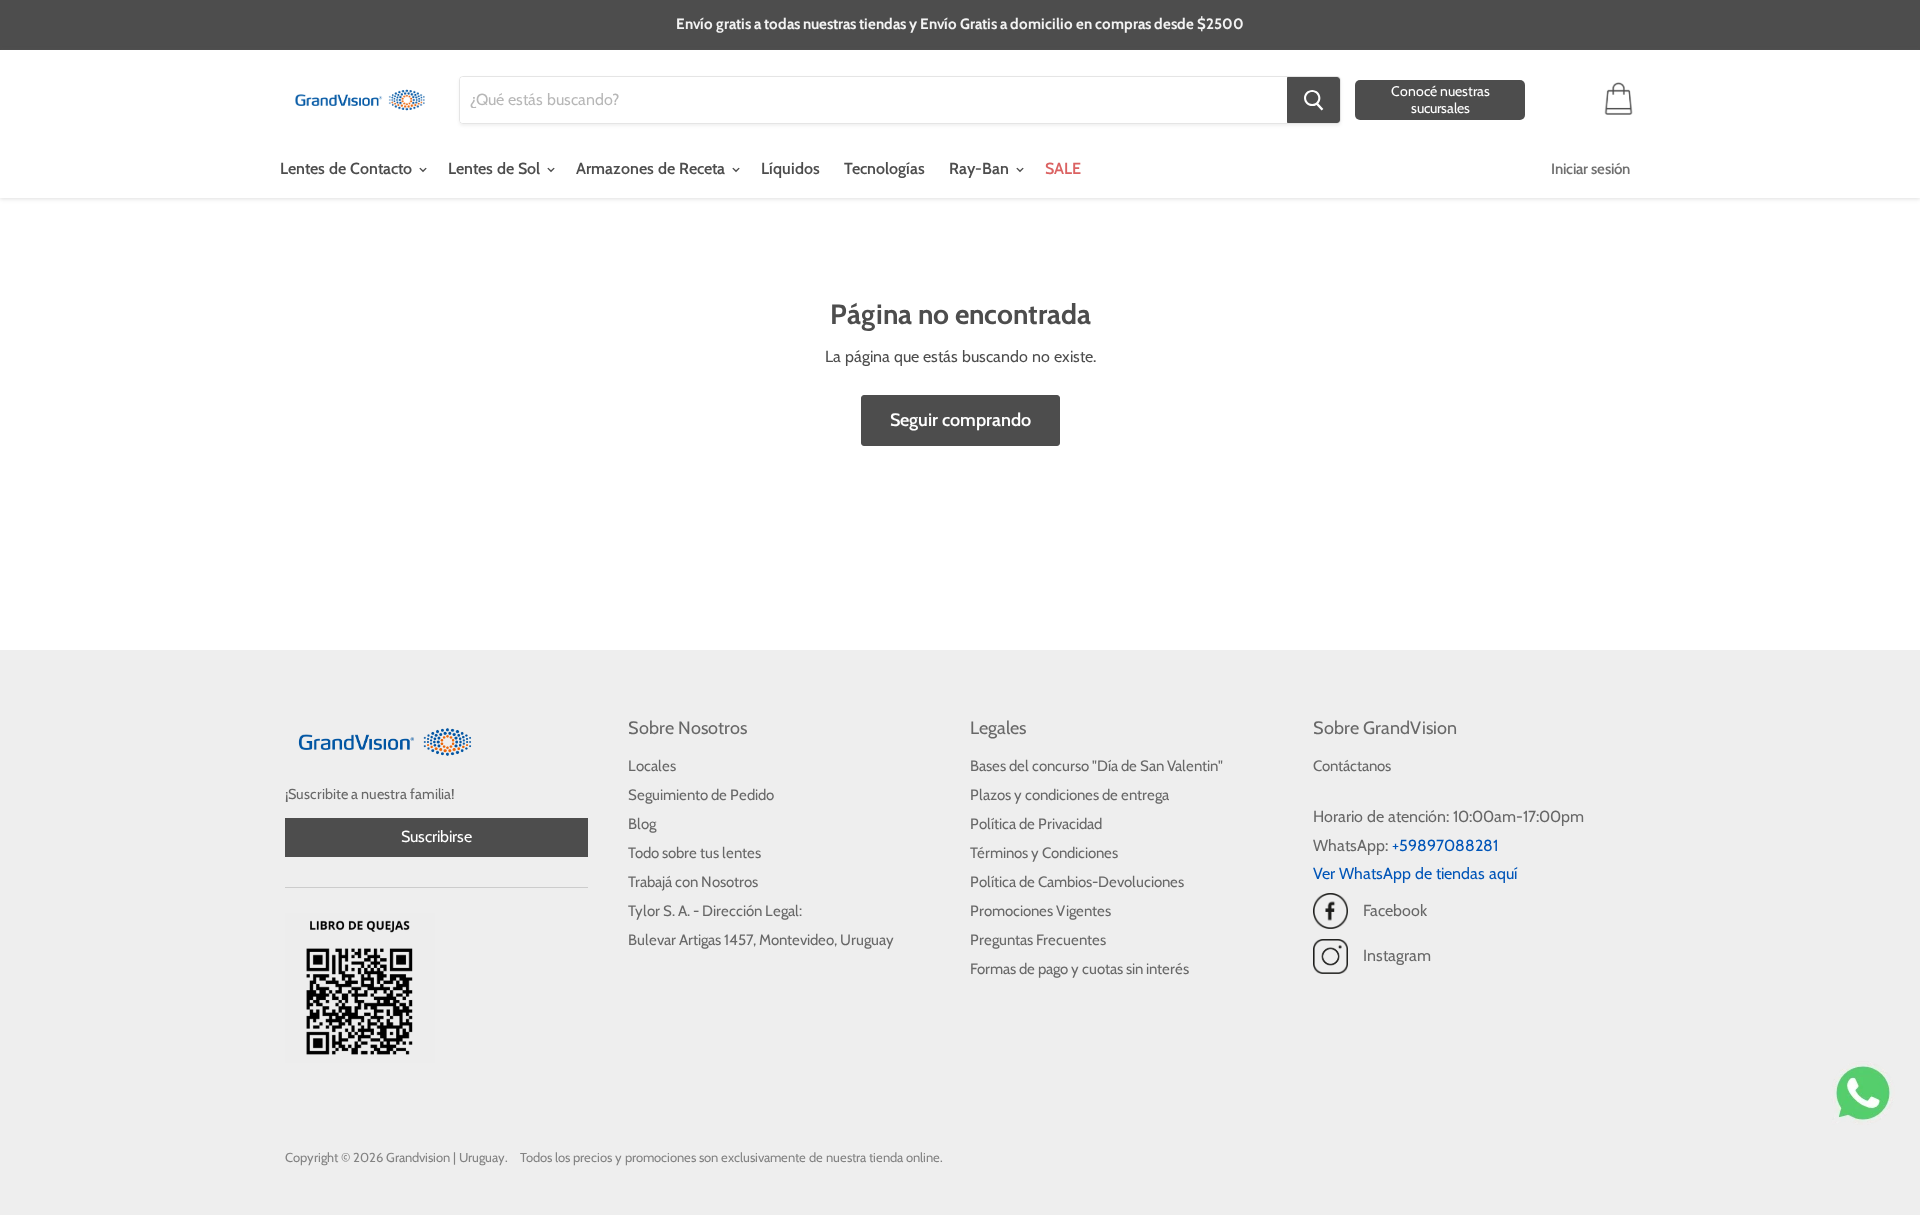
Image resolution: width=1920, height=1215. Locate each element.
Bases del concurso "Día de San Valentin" (1096, 766)
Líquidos (790, 168)
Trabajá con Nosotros (693, 882)
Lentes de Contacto (348, 168)
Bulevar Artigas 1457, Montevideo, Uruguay (761, 940)
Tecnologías (884, 168)
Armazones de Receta (652, 168)
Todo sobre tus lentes (694, 853)
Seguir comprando (960, 420)
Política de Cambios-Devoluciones (1077, 882)
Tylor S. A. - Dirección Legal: (715, 911)
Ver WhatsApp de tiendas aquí (1415, 873)
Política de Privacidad (1036, 824)
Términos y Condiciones (1044, 853)
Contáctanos (1352, 766)
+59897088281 (1445, 845)
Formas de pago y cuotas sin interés (1079, 969)
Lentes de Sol (496, 168)
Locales (652, 766)
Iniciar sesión (1590, 169)
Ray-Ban (981, 168)
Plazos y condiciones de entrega (1069, 795)
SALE (1063, 168)
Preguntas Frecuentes (1038, 940)
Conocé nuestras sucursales (1440, 99)
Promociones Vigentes (1040, 911)
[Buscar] (1313, 100)
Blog (642, 824)
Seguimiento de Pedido (701, 795)
